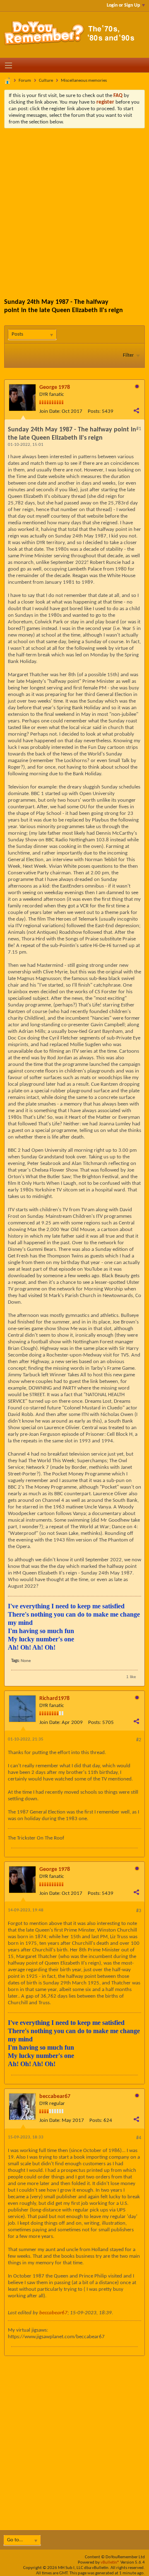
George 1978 (55, 387)
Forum (25, 81)
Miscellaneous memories (84, 81)
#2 (139, 1740)
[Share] (136, 410)
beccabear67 (55, 2097)
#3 (139, 1911)
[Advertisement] (74, 207)
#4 (139, 2138)
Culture (46, 81)
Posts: (94, 411)
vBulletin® (110, 2563)
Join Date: (50, 411)
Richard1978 (54, 1699)
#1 (139, 429)
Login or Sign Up (123, 5)
